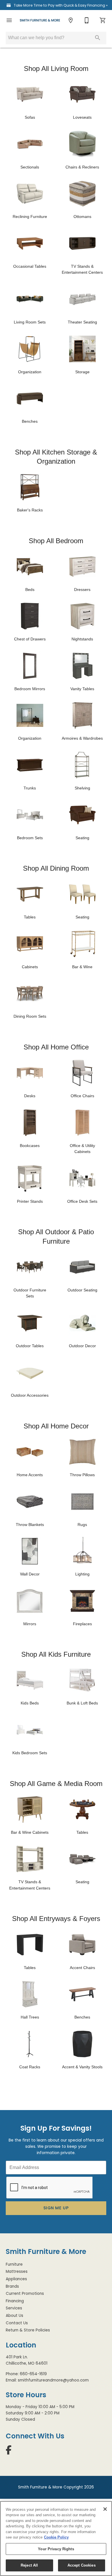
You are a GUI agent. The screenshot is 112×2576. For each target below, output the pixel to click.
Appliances (16, 2279)
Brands (12, 2286)
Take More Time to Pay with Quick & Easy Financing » (60, 5)
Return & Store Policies (28, 2330)
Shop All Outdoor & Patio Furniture (56, 1236)
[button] (9, 20)
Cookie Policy (56, 2537)
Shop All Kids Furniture (56, 1654)
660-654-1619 (33, 2374)
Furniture (14, 2264)
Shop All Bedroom (56, 541)
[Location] (71, 20)
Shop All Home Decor (56, 1426)
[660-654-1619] (87, 20)
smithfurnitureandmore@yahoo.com (53, 2380)
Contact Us (17, 2323)
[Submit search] (98, 38)
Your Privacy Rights (56, 2549)
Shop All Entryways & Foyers (56, 1919)
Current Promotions (25, 2294)
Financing (15, 2301)
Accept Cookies (82, 2565)
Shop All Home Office (56, 1047)
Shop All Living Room (56, 69)
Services (14, 2308)
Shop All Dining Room (56, 868)
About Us (15, 2316)
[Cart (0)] (103, 20)
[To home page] (40, 20)
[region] (56, 2539)
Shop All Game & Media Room (56, 1784)
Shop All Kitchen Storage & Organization (56, 457)
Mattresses (17, 2272)
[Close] (105, 2509)
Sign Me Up (56, 2208)
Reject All (29, 2565)
